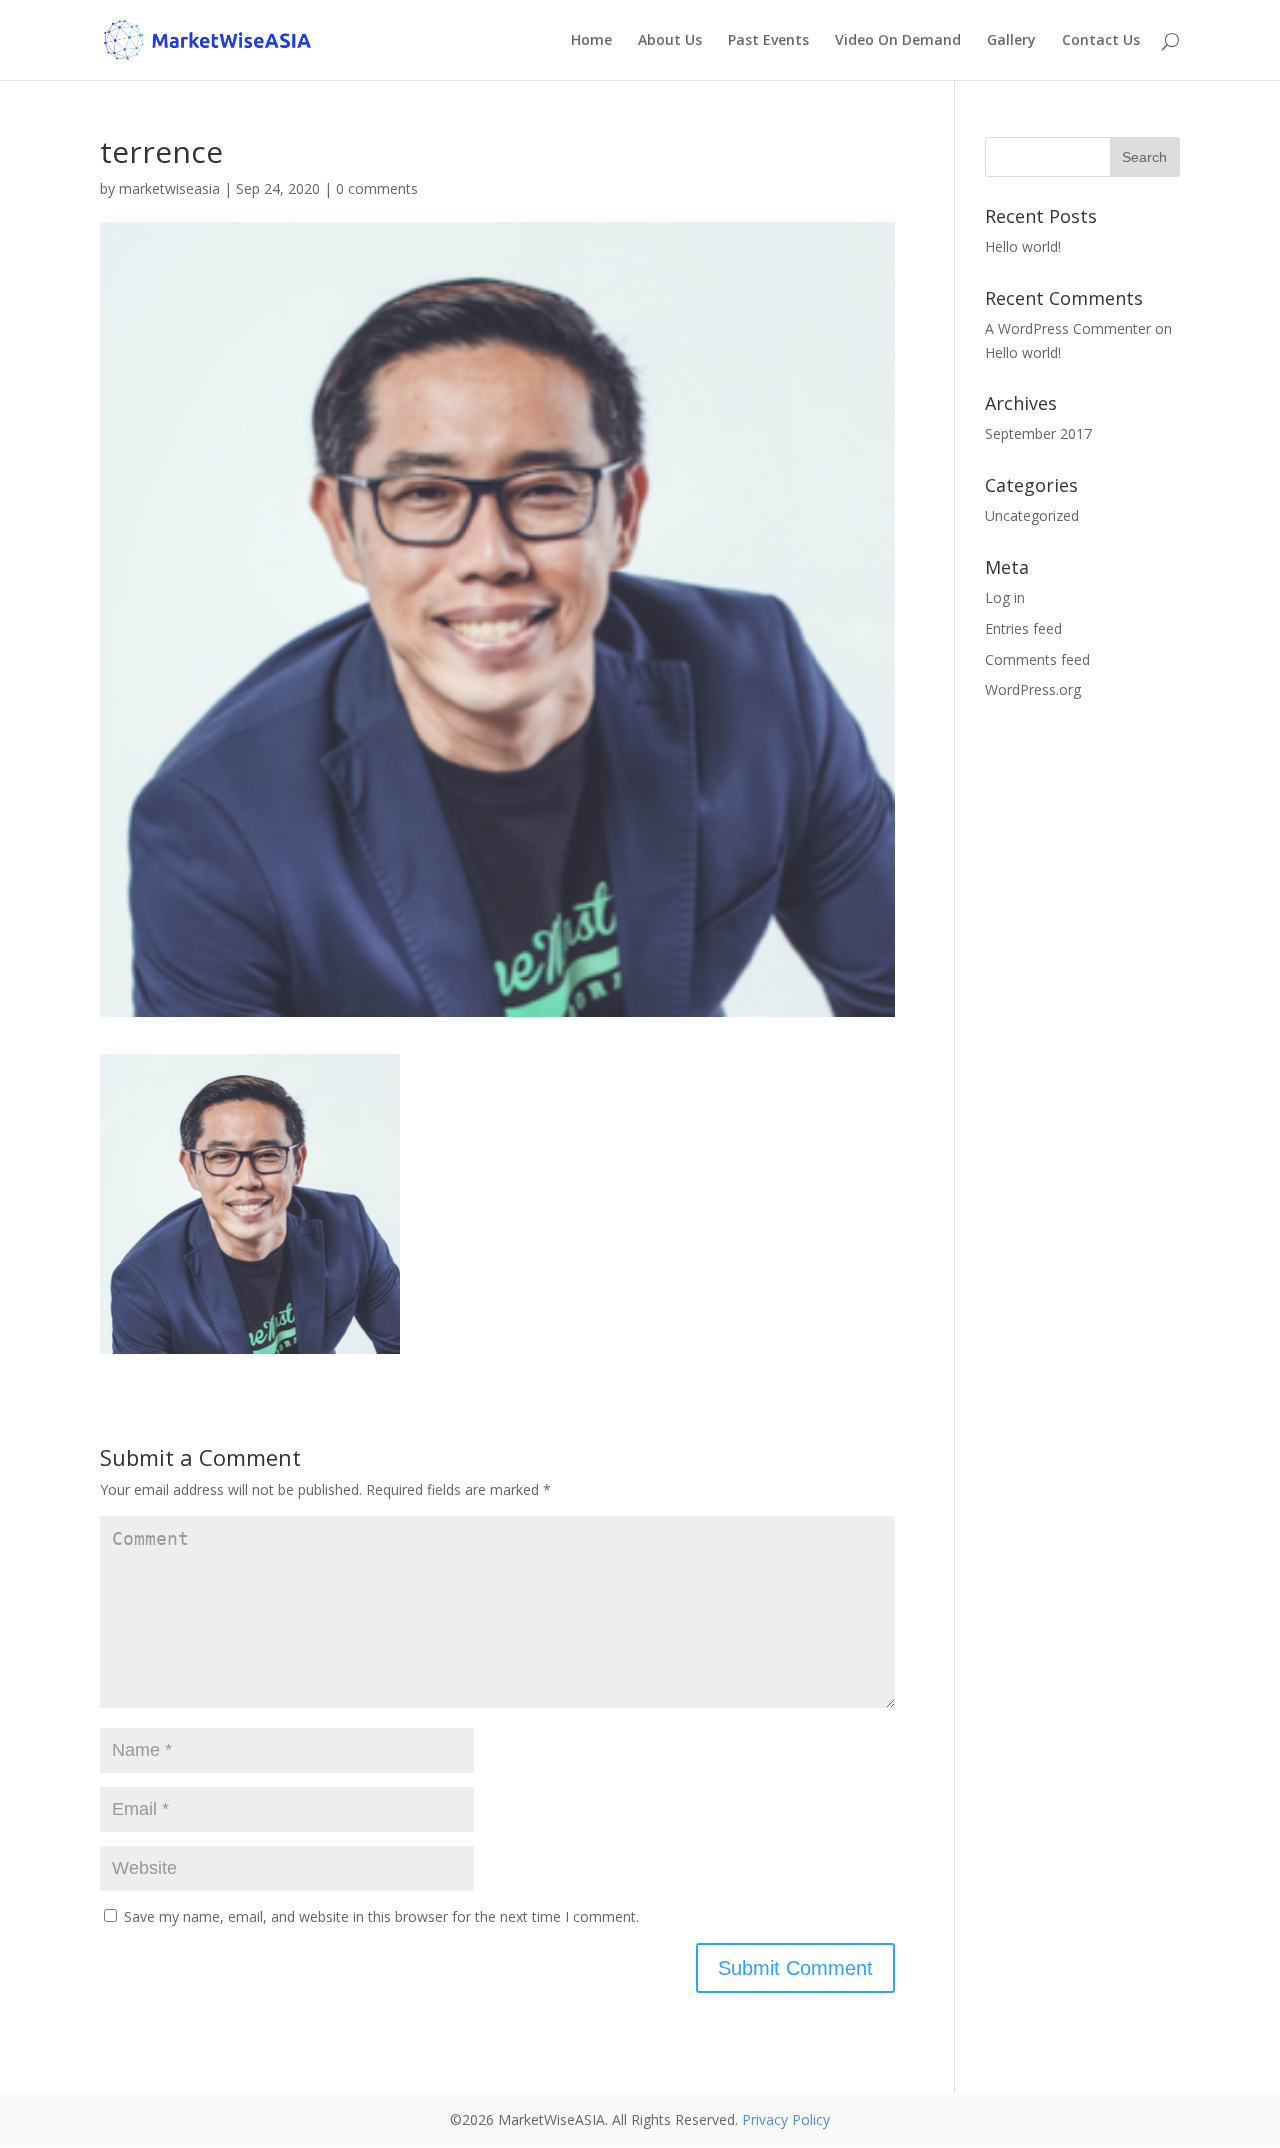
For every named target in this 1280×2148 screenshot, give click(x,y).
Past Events (768, 41)
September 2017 (1038, 433)
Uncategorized (1032, 515)
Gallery (1011, 41)
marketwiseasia (169, 188)
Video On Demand (898, 41)
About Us (670, 41)
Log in (1005, 597)
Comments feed (1037, 659)
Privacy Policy (786, 2119)
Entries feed (1023, 628)
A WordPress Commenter (1068, 328)
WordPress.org (1033, 689)
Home (591, 41)
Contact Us (1101, 41)
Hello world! (1023, 246)
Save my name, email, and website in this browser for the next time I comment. (381, 1916)
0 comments (377, 188)
